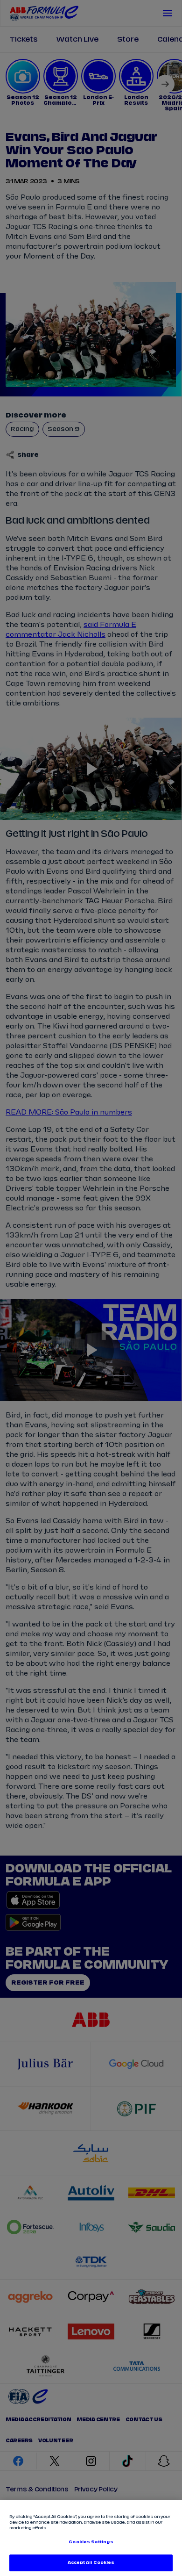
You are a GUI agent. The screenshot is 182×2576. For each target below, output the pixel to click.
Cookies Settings (91, 2542)
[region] (91, 2538)
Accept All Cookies (91, 2563)
